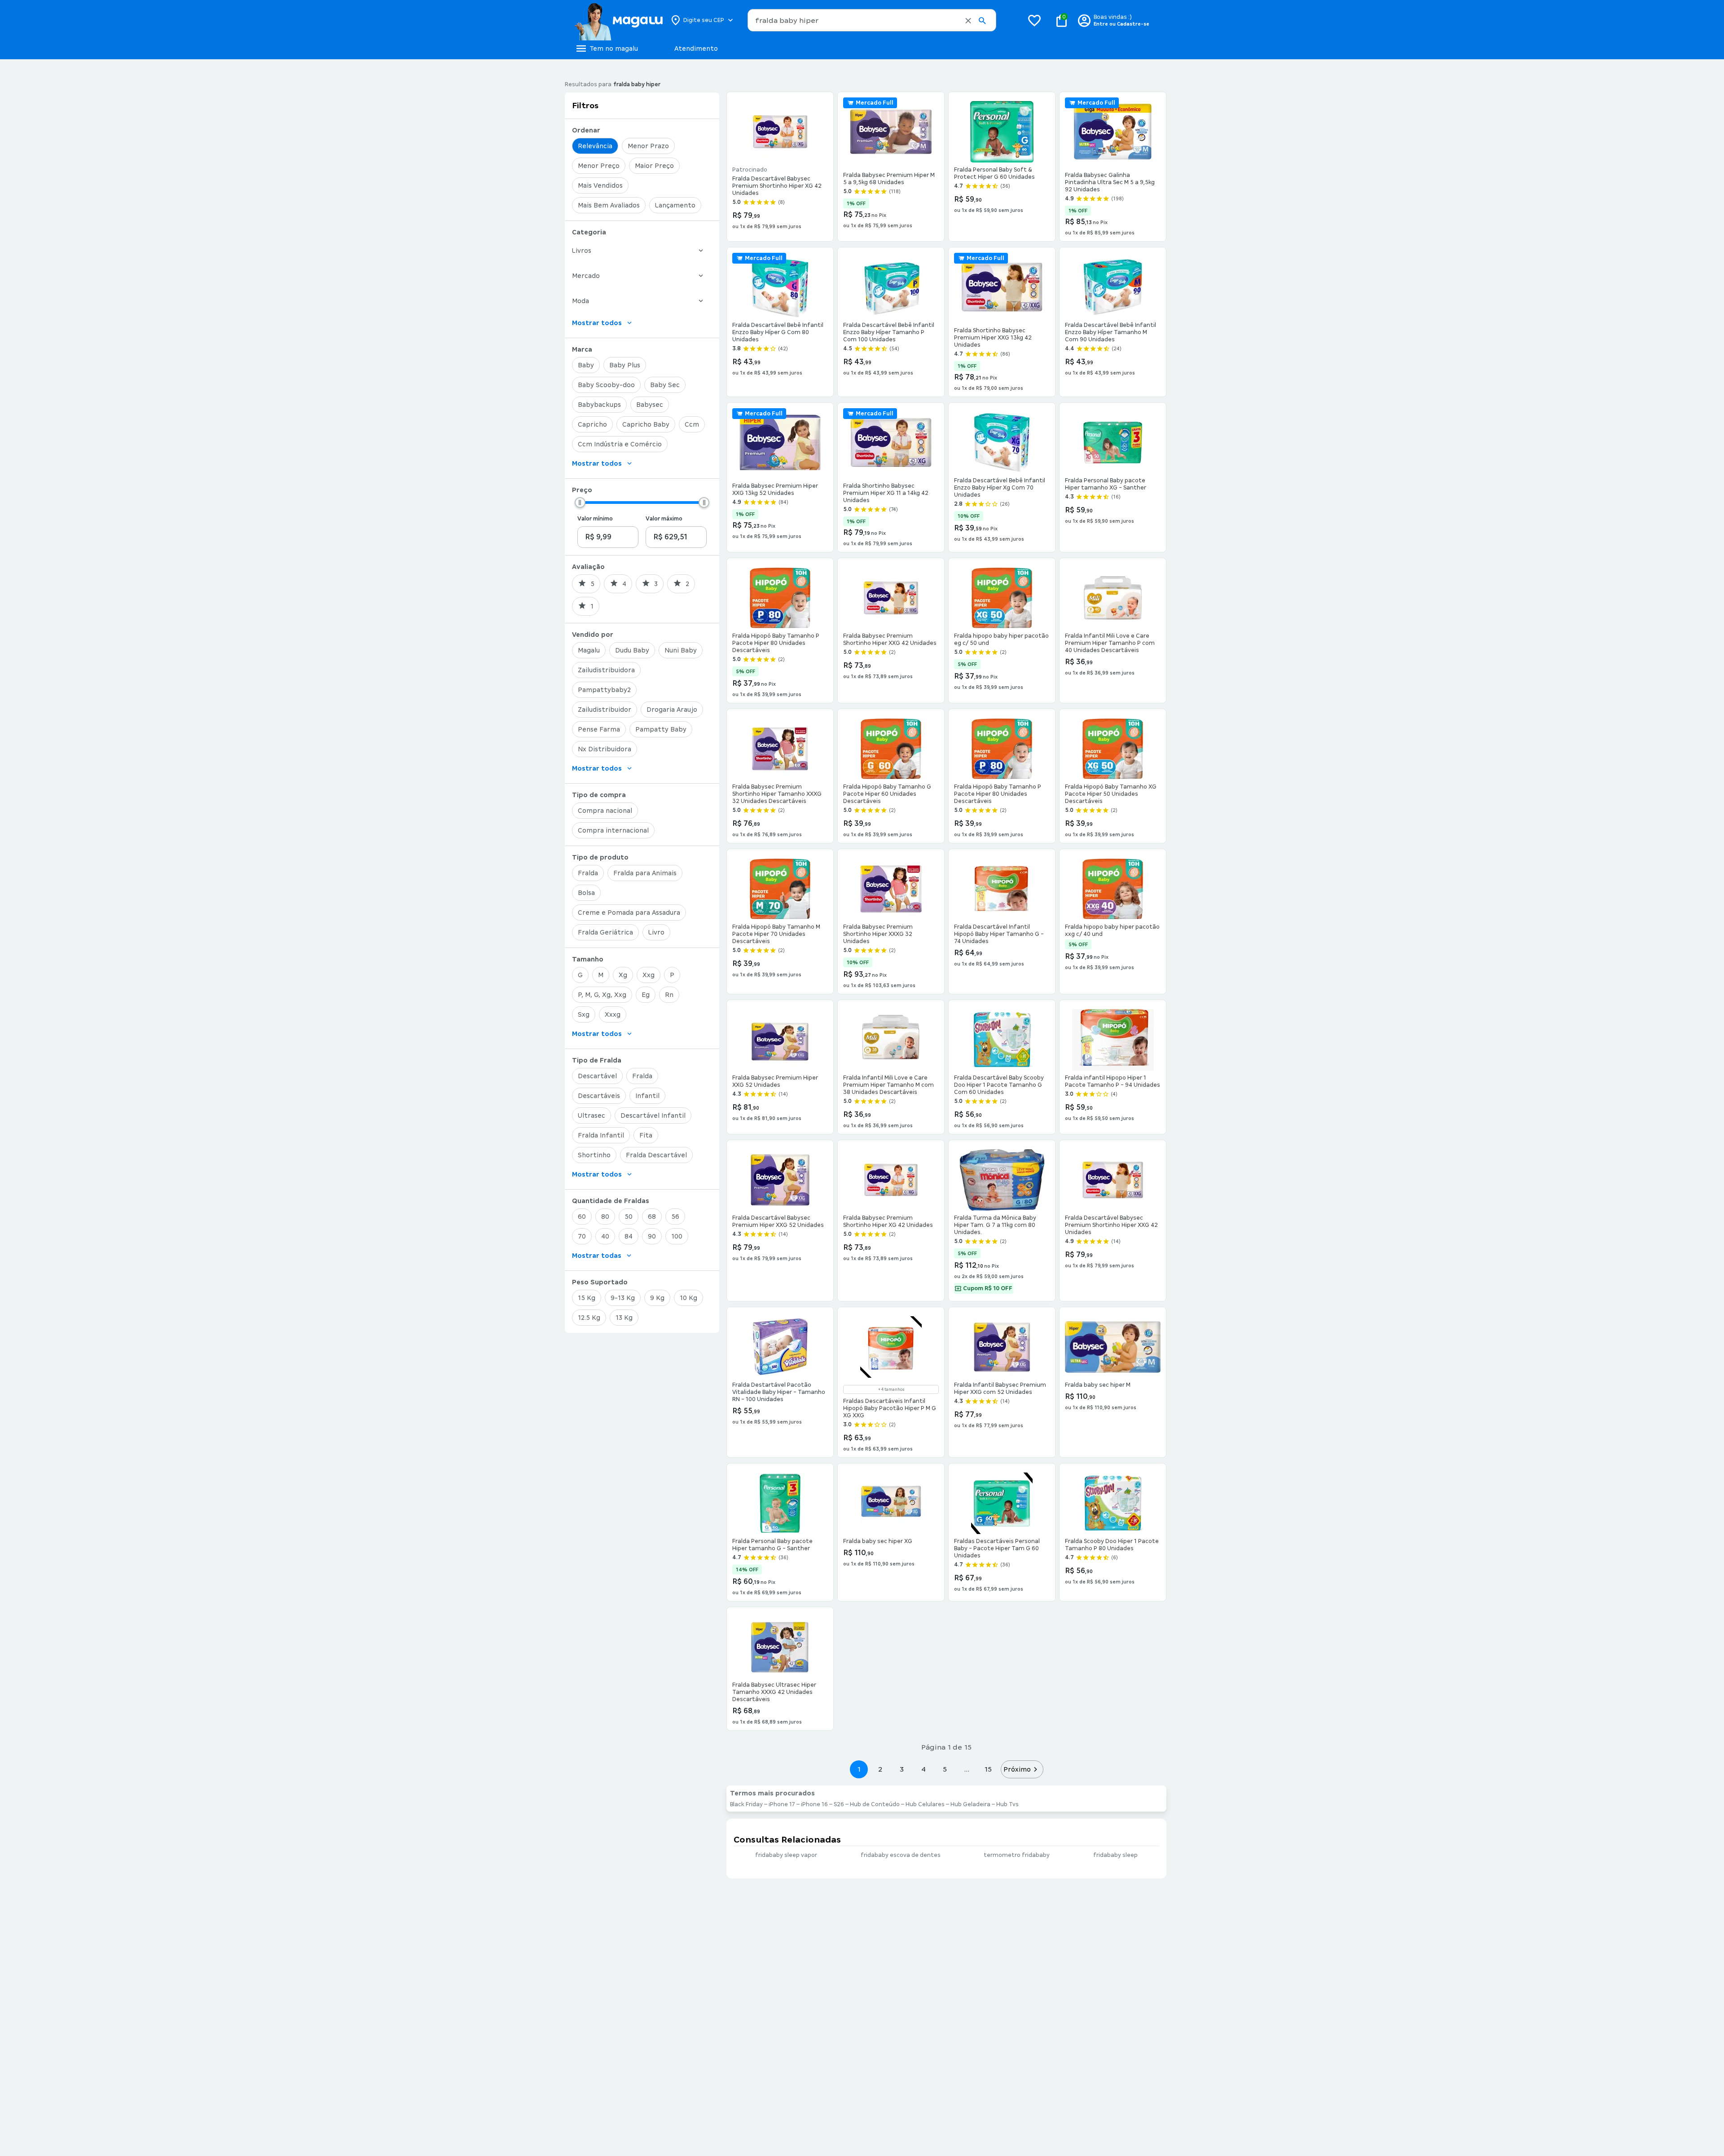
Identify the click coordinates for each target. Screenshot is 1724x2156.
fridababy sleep (1115, 1855)
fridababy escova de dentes (901, 1855)
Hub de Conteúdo (875, 1804)
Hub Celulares (925, 1804)
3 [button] (902, 1769)
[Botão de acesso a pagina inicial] (618, 20)
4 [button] (924, 1769)
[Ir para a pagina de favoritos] (1034, 20)
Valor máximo (664, 519)
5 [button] (945, 1769)
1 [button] (859, 1769)
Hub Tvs (1007, 1804)
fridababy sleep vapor (786, 1855)
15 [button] (988, 1769)
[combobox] (872, 20)
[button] (968, 21)
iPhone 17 (782, 1804)
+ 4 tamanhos (891, 1389)
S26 (839, 1804)
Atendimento (696, 48)
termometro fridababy (1017, 1855)
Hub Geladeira (970, 1804)
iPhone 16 (814, 1804)
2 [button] (880, 1769)
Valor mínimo (595, 519)
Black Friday (746, 1804)
